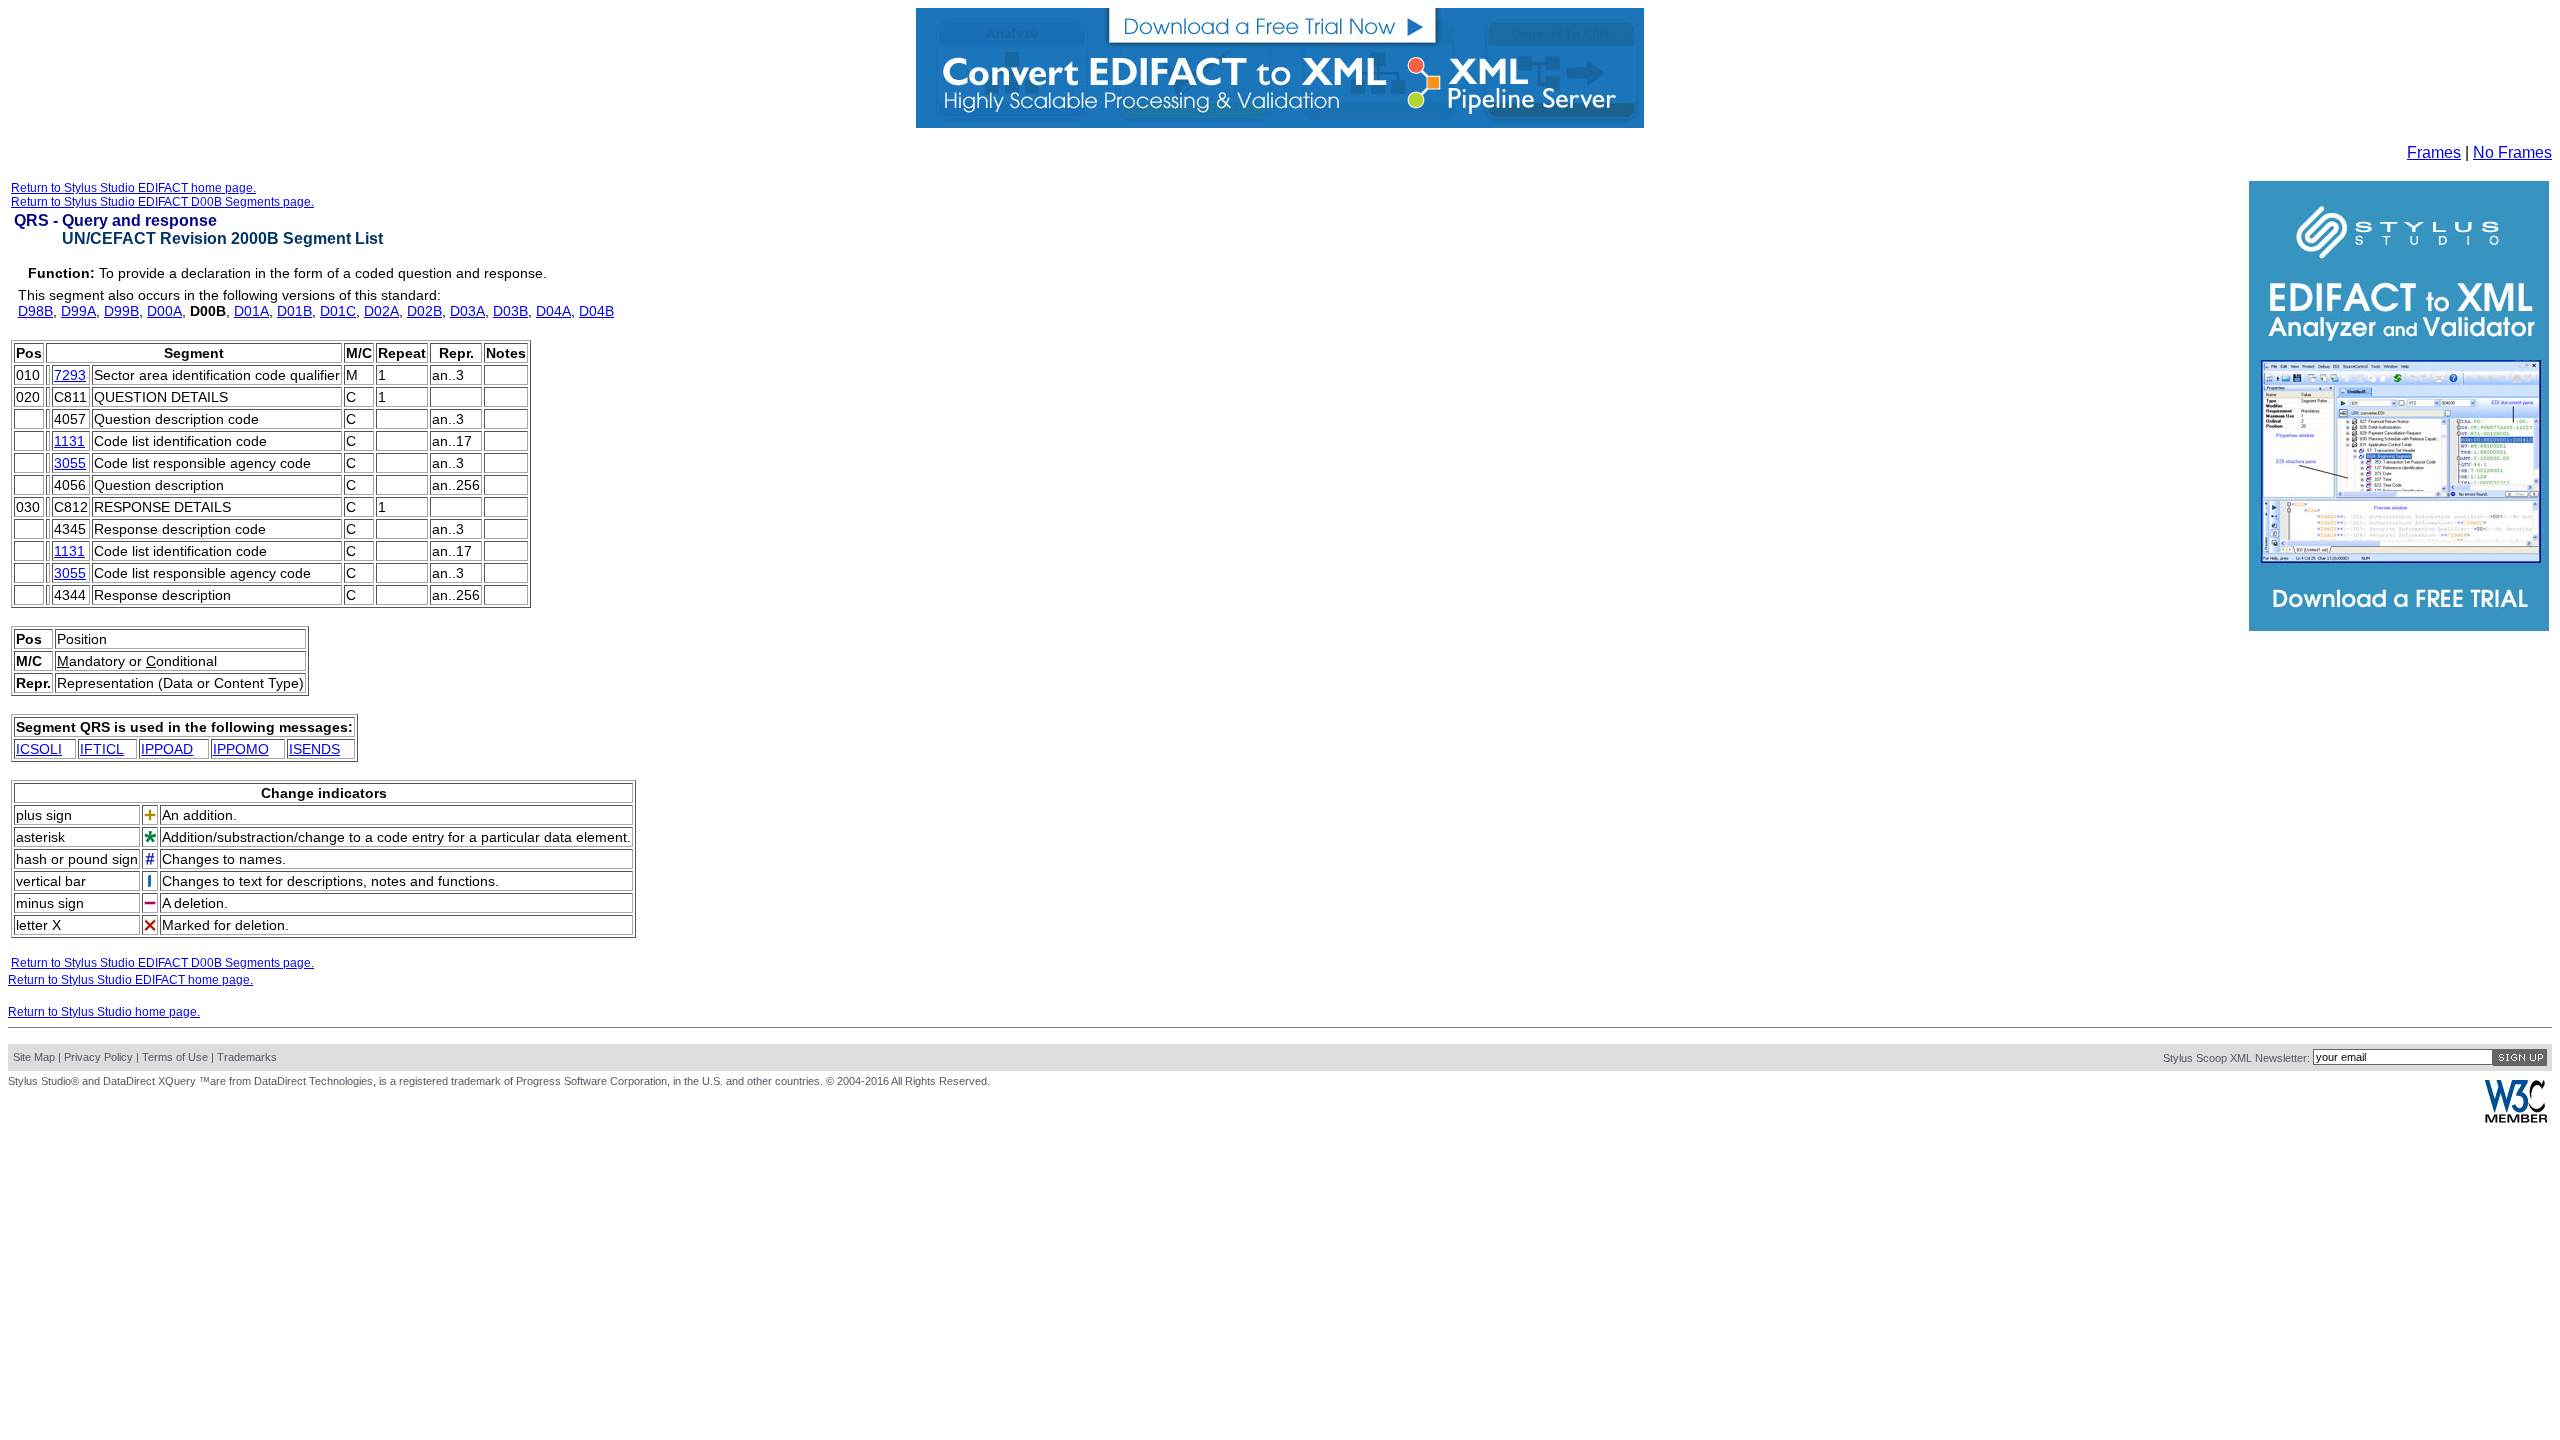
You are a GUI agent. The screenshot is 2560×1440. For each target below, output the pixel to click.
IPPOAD (167, 749)
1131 (69, 441)
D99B (121, 311)
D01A (251, 311)
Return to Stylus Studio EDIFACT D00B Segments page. (162, 202)
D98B (35, 311)
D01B (294, 311)
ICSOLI (39, 749)
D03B (510, 311)
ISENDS (314, 749)
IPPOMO (241, 749)
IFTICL (102, 749)
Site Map (34, 1057)
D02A (381, 311)
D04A (553, 311)
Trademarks (247, 1057)
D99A (78, 311)
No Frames (2512, 152)
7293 (70, 375)
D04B (596, 311)
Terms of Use (175, 1057)
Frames (2434, 152)
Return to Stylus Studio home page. (104, 1012)
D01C (338, 311)
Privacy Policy (98, 1057)
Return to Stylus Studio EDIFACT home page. (133, 188)
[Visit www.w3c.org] (2516, 1118)
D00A (164, 311)
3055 (70, 463)
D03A (467, 311)
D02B (424, 311)
